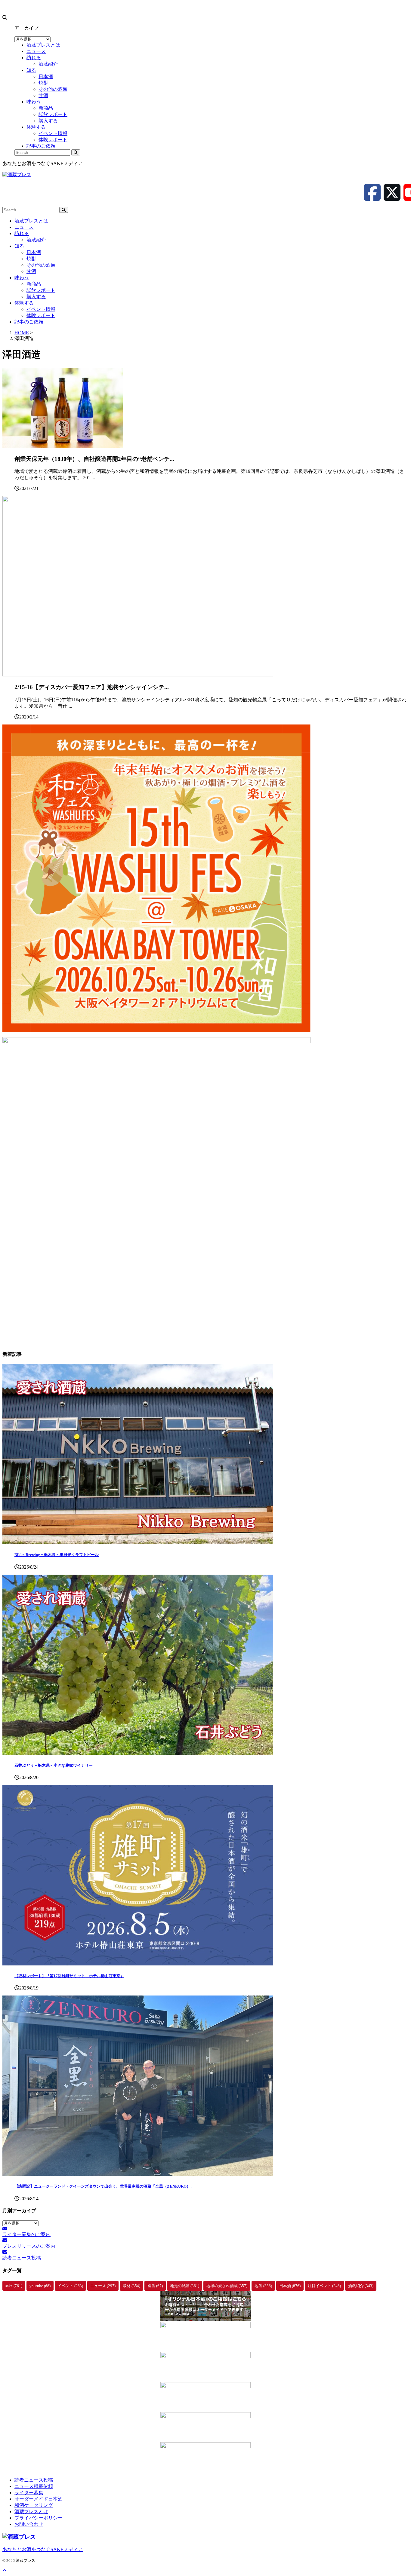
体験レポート (41, 315)
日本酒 (34, 252)
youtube (40, 2286)
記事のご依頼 (29, 322)
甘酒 (31, 271)
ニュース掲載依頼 (34, 2486)
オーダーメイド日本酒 (39, 2499)
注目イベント (324, 2286)
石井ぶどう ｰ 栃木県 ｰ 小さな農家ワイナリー (54, 1765)
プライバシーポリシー (39, 2518)
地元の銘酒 (185, 2286)
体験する (24, 303)
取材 (131, 2286)
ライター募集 (29, 2493)
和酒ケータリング (34, 2505)
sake (14, 2286)
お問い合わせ (29, 2524)
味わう (22, 278)
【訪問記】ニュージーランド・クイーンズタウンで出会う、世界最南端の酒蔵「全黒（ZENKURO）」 (104, 2186)
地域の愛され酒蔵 (227, 2286)
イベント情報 (41, 309)
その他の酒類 (41, 265)
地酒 (263, 2286)
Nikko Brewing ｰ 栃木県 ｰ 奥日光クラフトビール (57, 1555)
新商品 (34, 284)
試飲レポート (41, 290)
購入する (36, 297)
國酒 (155, 2286)
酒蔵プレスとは (31, 221)
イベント (70, 2286)
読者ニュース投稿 (34, 2480)
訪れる (22, 233)
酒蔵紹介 (36, 240)
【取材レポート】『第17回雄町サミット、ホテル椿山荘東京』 (69, 1976)
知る (19, 246)
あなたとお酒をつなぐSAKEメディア (43, 2549)
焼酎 (31, 259)
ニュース (24, 227)
